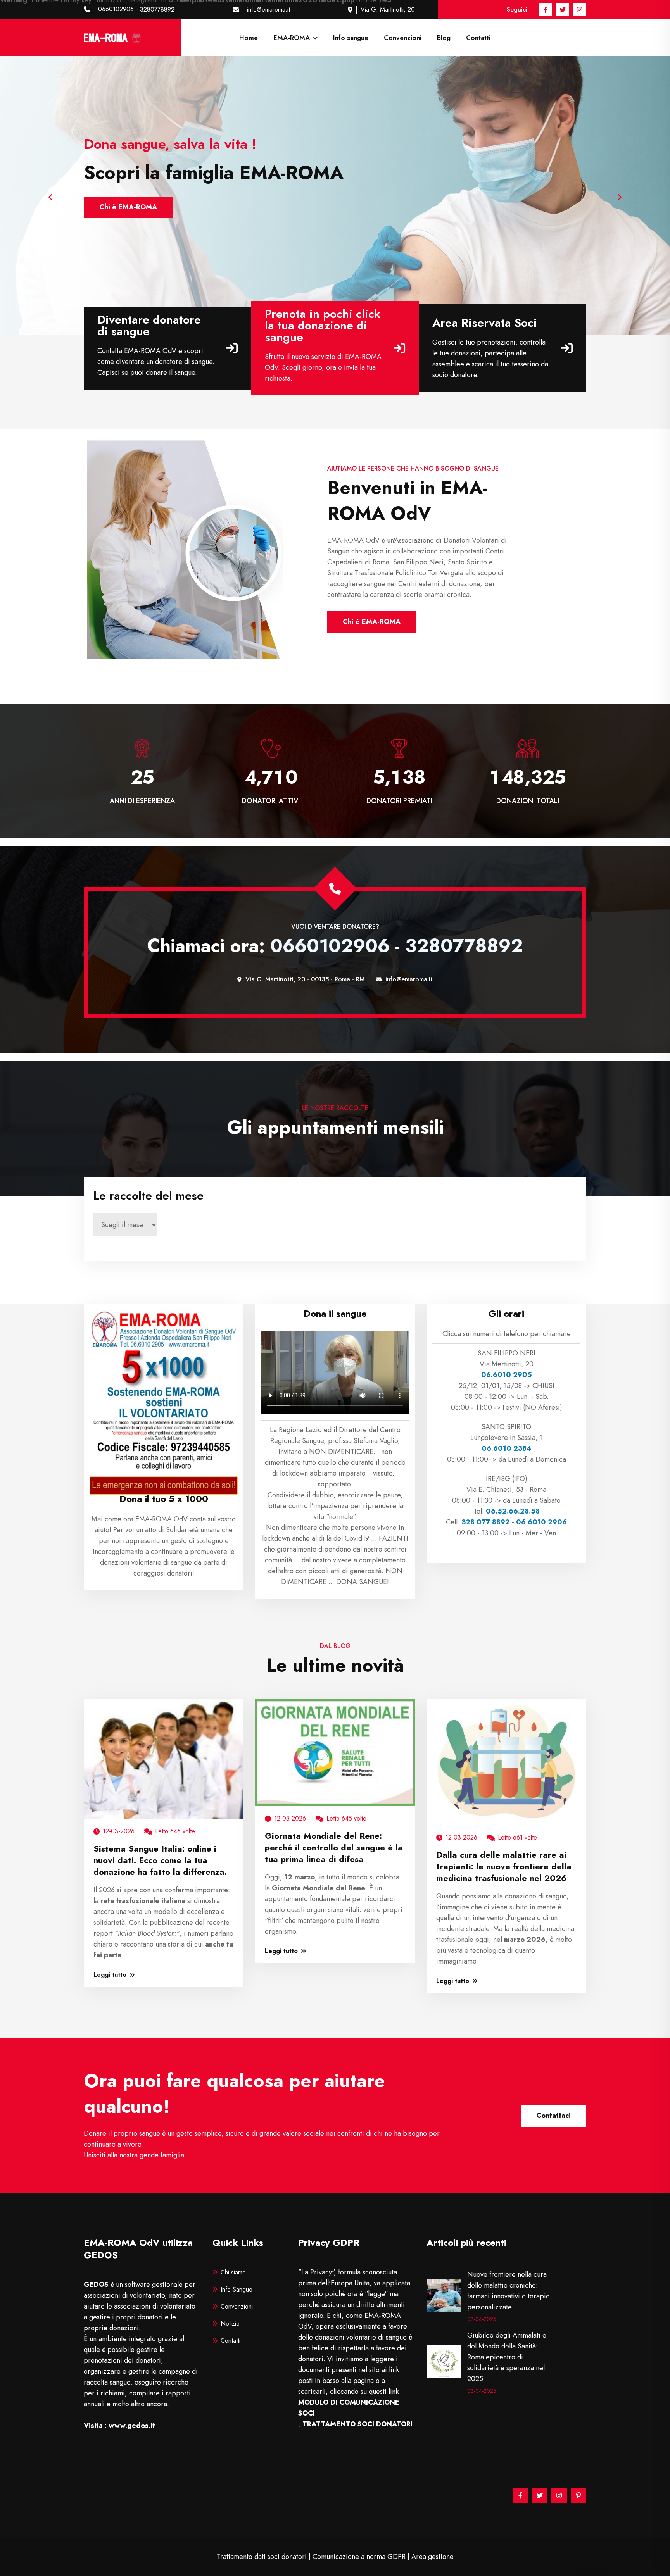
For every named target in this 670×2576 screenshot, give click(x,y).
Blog (444, 38)
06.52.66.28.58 (513, 1511)
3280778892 (157, 9)
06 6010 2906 (541, 1522)
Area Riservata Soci (485, 323)
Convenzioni (403, 38)
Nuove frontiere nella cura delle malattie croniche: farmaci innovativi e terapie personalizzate (509, 2291)
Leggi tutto (110, 1975)
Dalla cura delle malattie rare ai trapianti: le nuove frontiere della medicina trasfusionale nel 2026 (504, 1866)
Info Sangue (237, 2289)
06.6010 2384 (507, 1448)
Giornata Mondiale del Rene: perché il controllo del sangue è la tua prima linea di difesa (334, 1847)
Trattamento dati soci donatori (262, 2557)
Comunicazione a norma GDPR (359, 2557)
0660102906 (116, 9)
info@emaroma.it (269, 9)
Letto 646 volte (175, 1831)
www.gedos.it (132, 2426)
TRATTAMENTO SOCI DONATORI (357, 2424)
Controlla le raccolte (133, 207)
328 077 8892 (486, 1522)
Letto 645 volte (346, 1818)
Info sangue (351, 38)
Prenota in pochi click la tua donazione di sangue (323, 326)
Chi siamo (233, 2272)
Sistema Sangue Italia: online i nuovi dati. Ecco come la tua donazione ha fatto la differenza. (160, 1860)
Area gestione (433, 2557)
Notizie (230, 2323)
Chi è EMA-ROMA (372, 622)
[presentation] (50, 197)
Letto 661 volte (517, 1837)
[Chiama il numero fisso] (335, 889)
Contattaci (553, 2116)
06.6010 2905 (507, 1375)
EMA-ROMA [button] (293, 38)
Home (249, 38)
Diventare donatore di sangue (149, 326)
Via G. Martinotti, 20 (388, 9)
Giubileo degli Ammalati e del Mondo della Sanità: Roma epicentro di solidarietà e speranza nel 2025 (507, 2357)
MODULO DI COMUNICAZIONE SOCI (349, 2408)
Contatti (478, 38)
